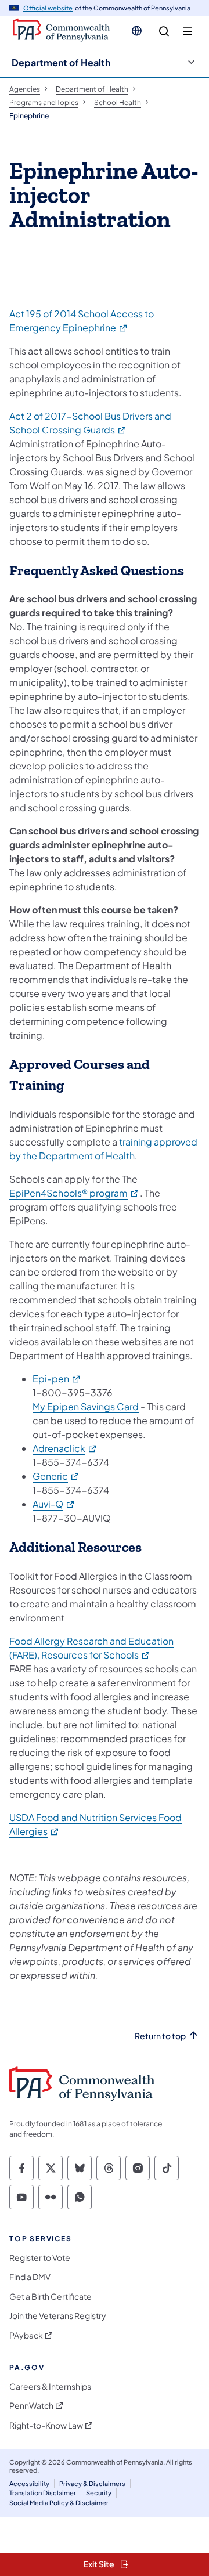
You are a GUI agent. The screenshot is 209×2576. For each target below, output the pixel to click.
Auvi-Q (54, 1504)
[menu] (188, 32)
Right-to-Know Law (46, 2425)
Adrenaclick (65, 1448)
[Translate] (137, 31)
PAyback (26, 2335)
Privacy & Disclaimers (92, 2483)
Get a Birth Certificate (51, 2297)
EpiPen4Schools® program (75, 1193)
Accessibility (29, 2483)
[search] (164, 32)
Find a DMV (30, 2277)
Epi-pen (57, 1379)
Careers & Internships (50, 2387)
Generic (56, 1476)
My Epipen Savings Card (86, 1406)
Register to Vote (40, 2258)
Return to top (160, 2036)
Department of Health (61, 62)
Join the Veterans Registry (58, 2316)
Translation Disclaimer (43, 2493)
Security (99, 2493)
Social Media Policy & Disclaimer (59, 2503)
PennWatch (31, 2406)
